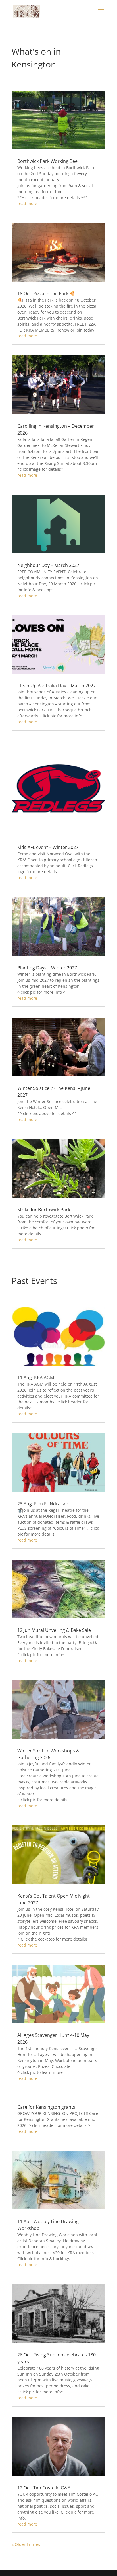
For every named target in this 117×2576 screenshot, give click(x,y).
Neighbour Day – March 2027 (48, 565)
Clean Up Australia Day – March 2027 (57, 686)
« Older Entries (26, 2544)
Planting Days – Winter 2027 (47, 968)
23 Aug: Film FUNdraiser (43, 1504)
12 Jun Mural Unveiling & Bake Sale (54, 1630)
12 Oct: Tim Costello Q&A (44, 2488)
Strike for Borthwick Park (44, 1210)
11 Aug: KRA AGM (36, 1378)
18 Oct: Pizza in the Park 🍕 (46, 294)
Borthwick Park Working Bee (47, 161)
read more (27, 203)
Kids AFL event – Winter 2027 (48, 847)
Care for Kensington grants (46, 2107)
